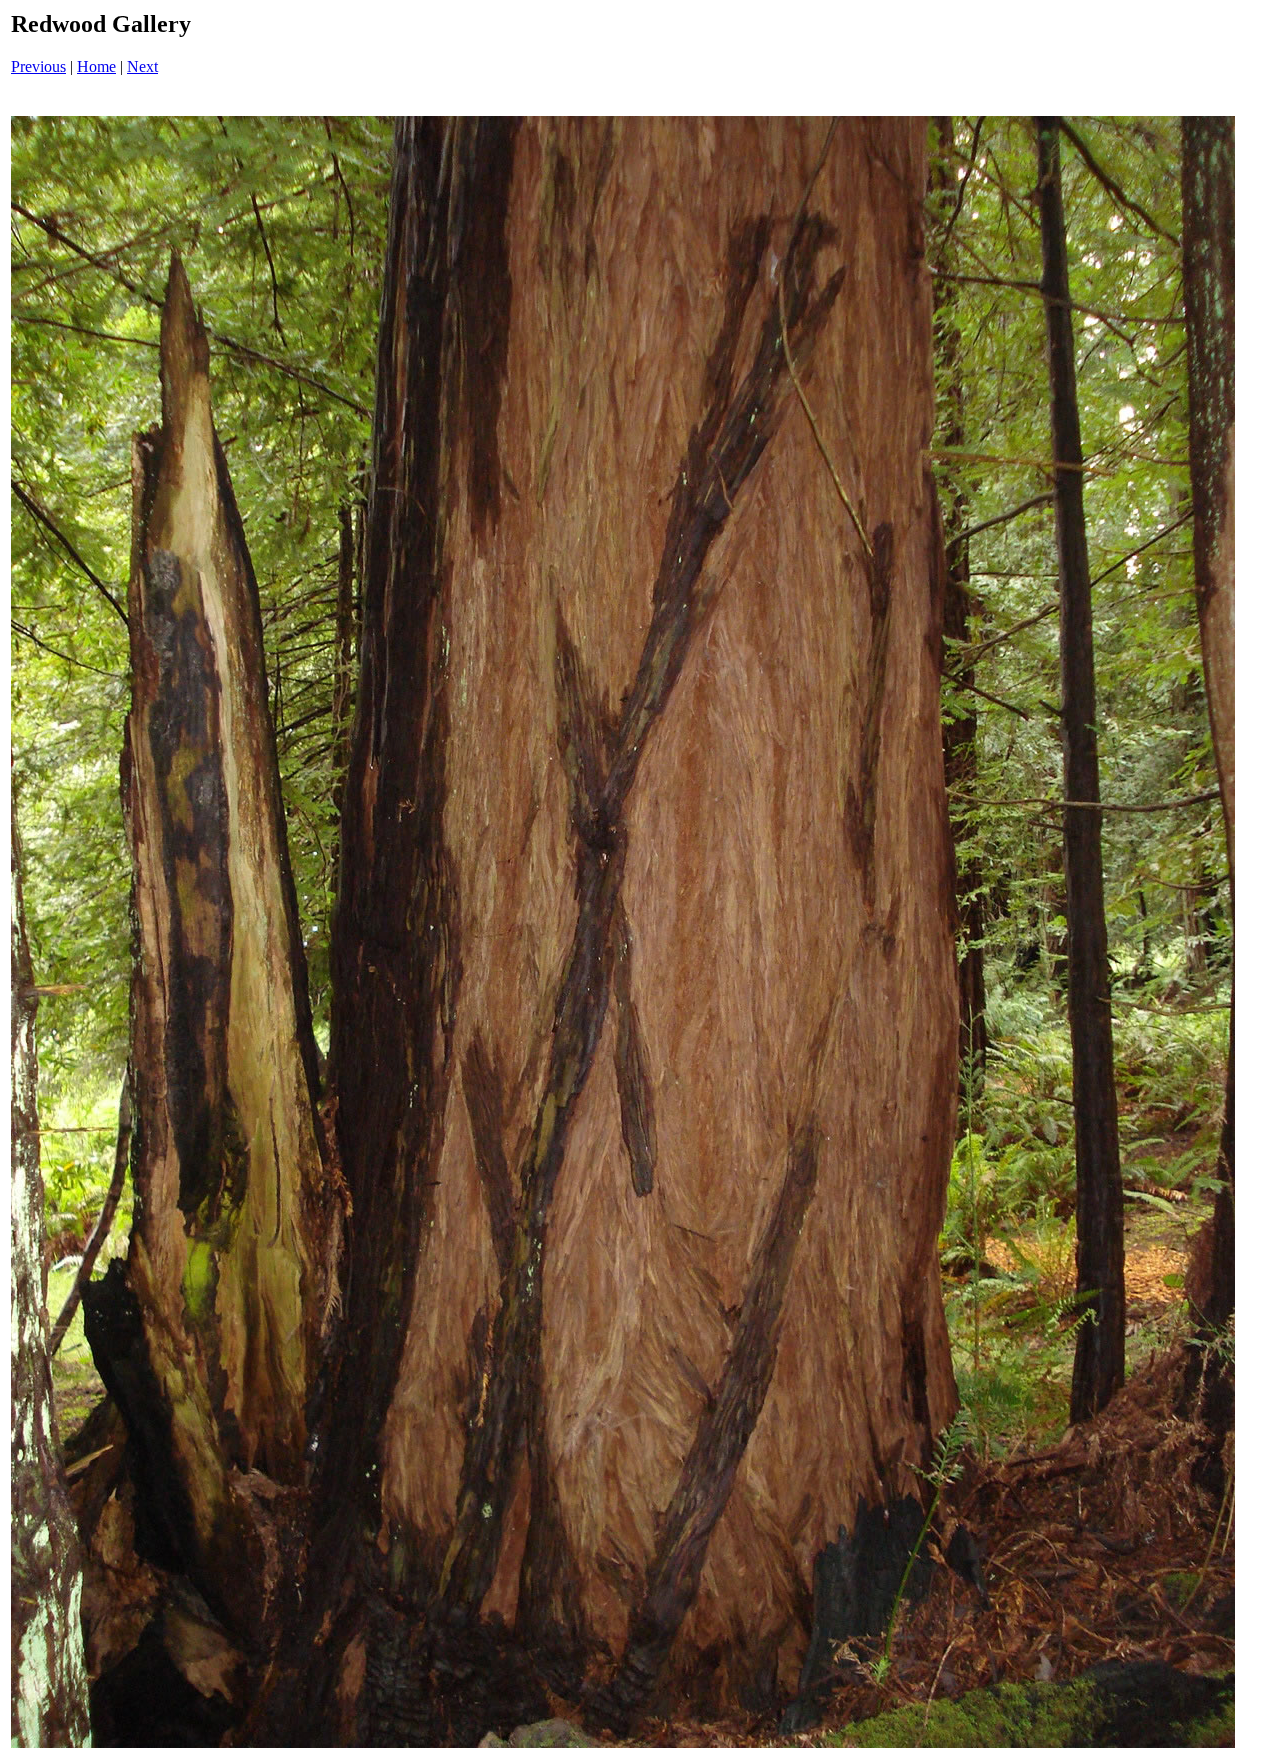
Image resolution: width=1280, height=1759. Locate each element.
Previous (38, 66)
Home (96, 66)
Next (142, 66)
